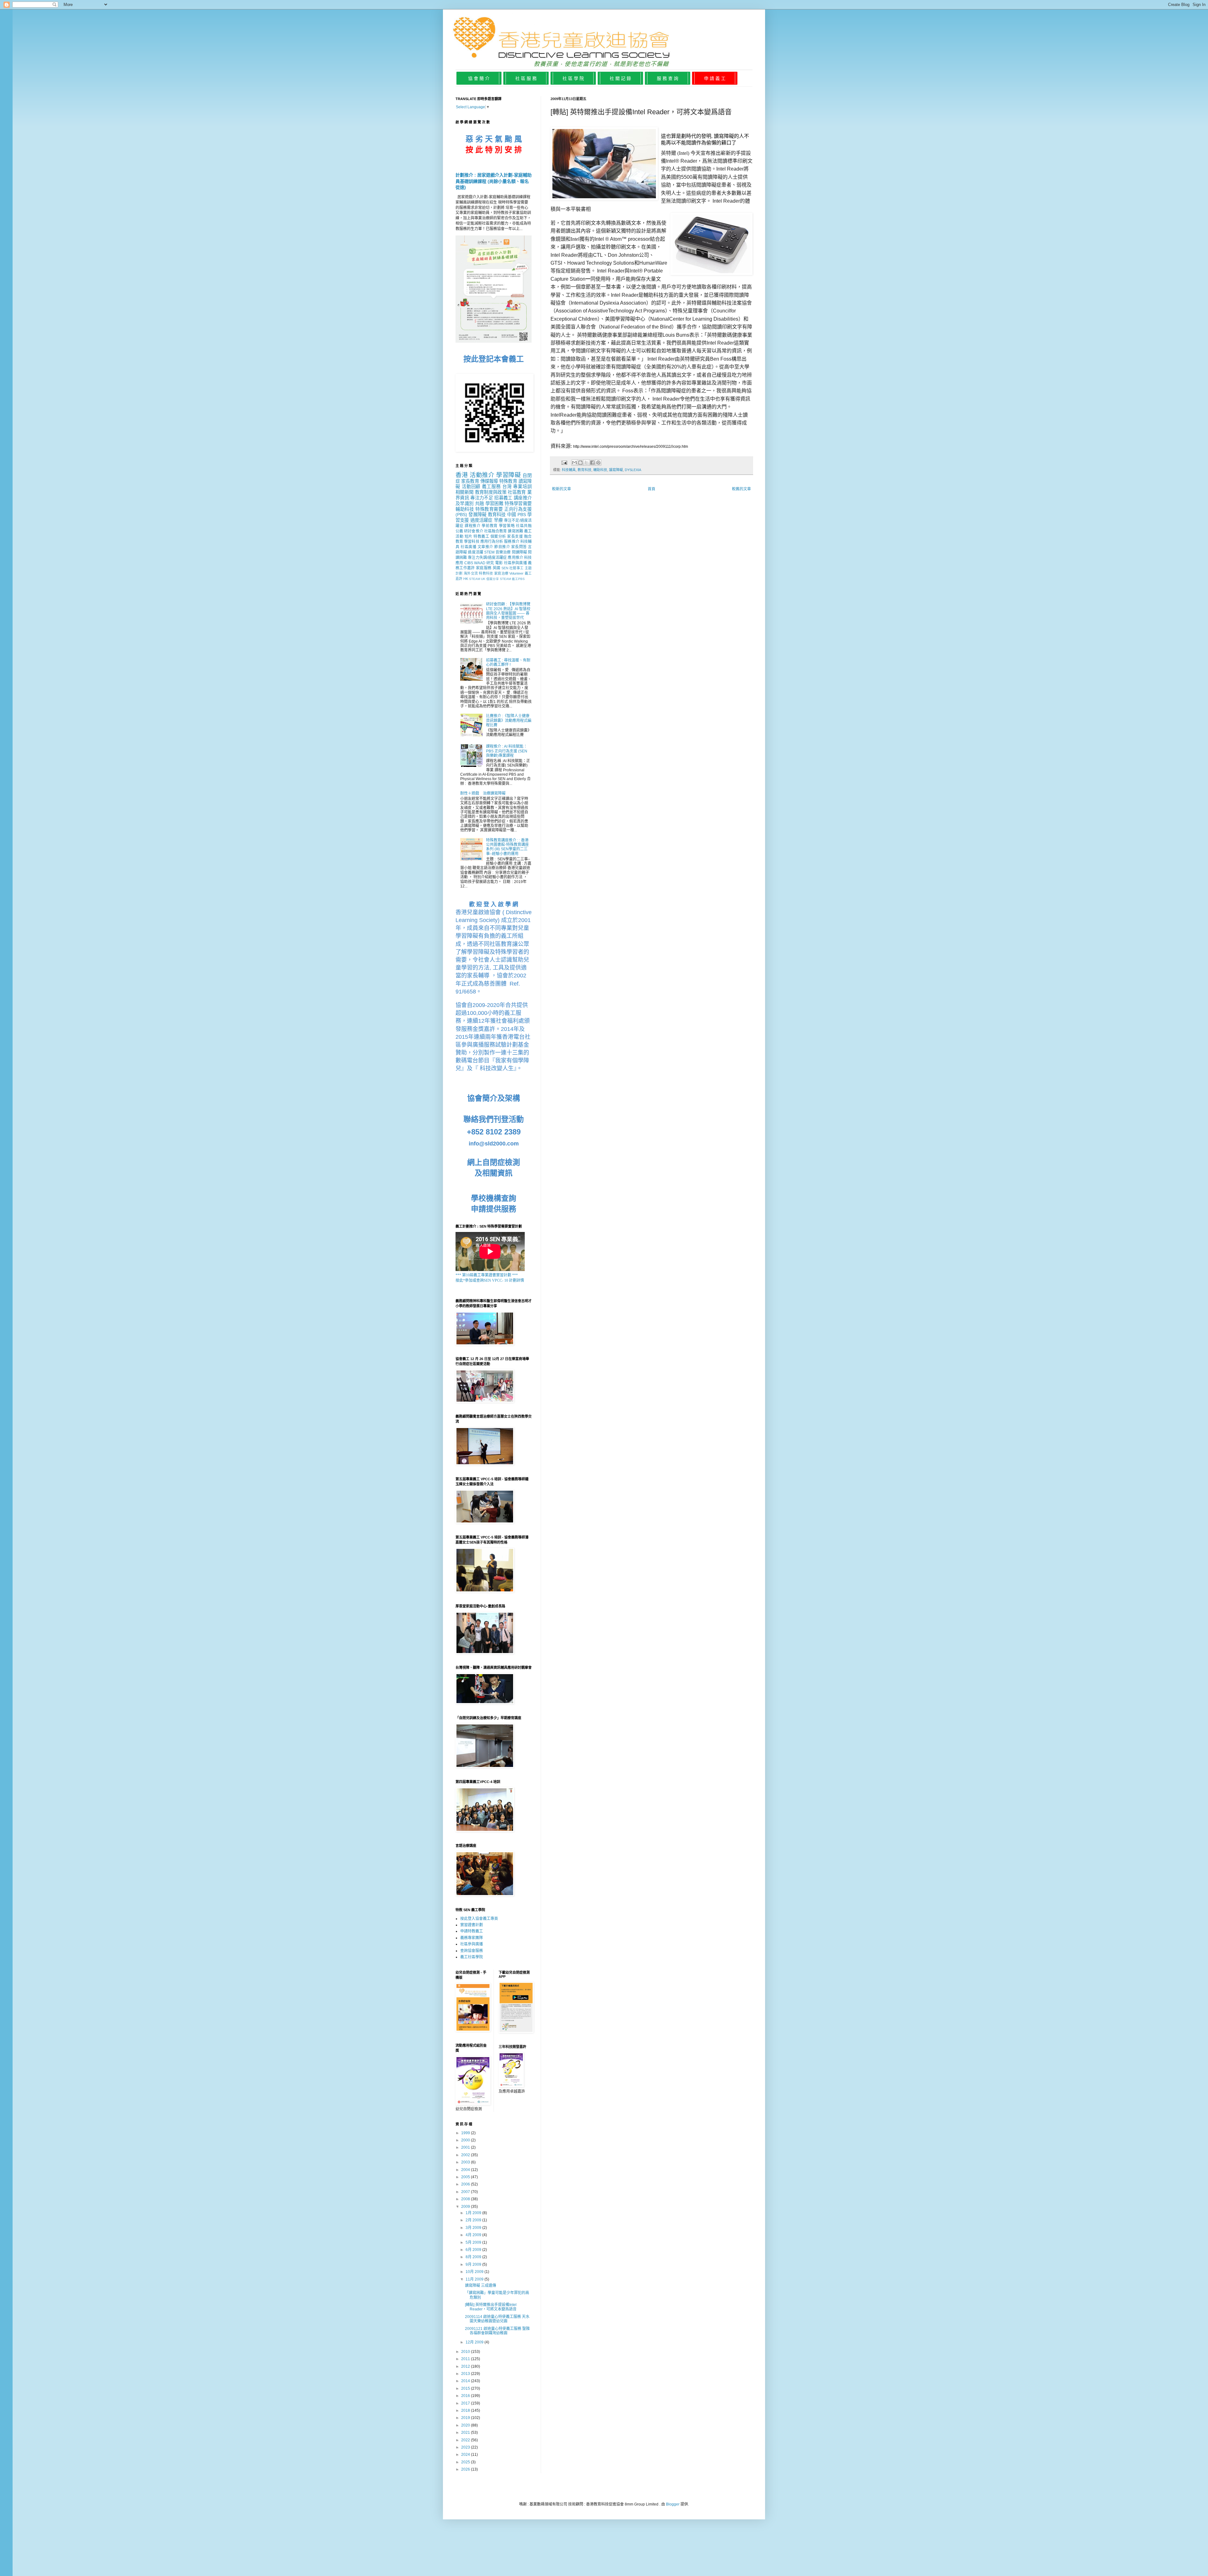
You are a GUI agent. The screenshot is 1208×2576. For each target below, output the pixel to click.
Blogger (673, 2504)
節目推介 (502, 547)
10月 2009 (475, 2272)
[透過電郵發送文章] (564, 462)
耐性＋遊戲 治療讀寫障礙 (483, 793)
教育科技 (584, 470)
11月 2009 (475, 2279)
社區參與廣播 (515, 563)
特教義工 (481, 537)
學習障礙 (509, 475)
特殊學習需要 (518, 503)
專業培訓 (522, 487)
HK (466, 579)
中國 (512, 515)
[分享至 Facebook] (592, 463)
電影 (499, 563)
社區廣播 (468, 547)
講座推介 (523, 498)
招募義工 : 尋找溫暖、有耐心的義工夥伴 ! (508, 662)
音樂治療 (503, 552)
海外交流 (471, 573)
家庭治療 (501, 573)
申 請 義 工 (715, 78)
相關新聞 (464, 492)
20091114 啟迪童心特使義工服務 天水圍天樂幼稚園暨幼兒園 (497, 2319)
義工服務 (491, 487)
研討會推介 (473, 531)
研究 (490, 563)
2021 (466, 2433)
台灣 (507, 487)
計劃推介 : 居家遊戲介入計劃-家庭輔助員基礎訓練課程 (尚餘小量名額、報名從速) (494, 181)
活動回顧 (471, 487)
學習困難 (494, 503)
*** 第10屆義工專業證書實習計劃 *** (487, 1275)
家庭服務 (484, 568)
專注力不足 (482, 498)
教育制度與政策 (491, 492)
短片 (469, 537)
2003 (466, 2162)
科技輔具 (569, 470)
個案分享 (493, 579)
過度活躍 (475, 552)
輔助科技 (600, 470)
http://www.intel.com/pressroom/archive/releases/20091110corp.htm (631, 447)
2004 (466, 2170)
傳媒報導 (489, 481)
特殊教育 (508, 481)
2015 (466, 2388)
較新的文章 (562, 489)
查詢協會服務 (472, 1951)
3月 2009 (474, 2228)
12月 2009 (475, 2342)
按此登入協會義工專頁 (479, 1919)
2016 (466, 2396)
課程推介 (473, 526)
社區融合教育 (496, 531)
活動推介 (482, 475)
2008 (466, 2199)
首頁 (652, 489)
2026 (466, 2469)
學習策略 (507, 526)
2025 (466, 2462)
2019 (466, 2418)
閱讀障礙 (519, 552)
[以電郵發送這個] (574, 463)
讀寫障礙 (616, 470)
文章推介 (485, 547)
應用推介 (515, 558)
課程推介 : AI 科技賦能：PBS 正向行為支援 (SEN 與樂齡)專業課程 (507, 751)
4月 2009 (474, 2235)
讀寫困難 (515, 531)
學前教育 (490, 526)
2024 (466, 2455)
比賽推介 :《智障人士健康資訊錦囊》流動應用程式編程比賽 (509, 720)
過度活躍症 (481, 520)
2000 (466, 2140)
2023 (466, 2447)
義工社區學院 (472, 1957)
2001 (466, 2147)
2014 (466, 2381)
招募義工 (503, 498)
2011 (466, 2359)
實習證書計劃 (472, 1925)
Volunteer (516, 573)
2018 (466, 2410)
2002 (466, 2155)
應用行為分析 (492, 542)
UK (483, 579)
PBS (522, 515)
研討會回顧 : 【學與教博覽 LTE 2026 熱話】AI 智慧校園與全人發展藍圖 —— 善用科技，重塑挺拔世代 (508, 611)
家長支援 (515, 537)
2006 (466, 2184)
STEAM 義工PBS (512, 579)
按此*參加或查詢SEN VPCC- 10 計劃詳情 (490, 1280)
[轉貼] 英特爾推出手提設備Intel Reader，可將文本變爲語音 (491, 2307)
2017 (466, 2403)
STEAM (475, 579)
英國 (497, 568)
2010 (466, 2352)
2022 (466, 2440)
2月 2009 (474, 2220)
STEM (489, 552)
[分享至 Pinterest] (598, 463)
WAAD (480, 563)
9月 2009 (474, 2264)
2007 (466, 2192)
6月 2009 (474, 2250)
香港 (462, 475)
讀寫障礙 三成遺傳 (481, 2286)
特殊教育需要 (489, 509)
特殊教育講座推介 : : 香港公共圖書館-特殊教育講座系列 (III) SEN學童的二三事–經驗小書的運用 (507, 847)
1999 (466, 2133)
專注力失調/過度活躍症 (487, 558)
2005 (466, 2177)
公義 (459, 531)
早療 (498, 520)
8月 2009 (474, 2257)
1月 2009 (474, 2213)
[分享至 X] (586, 463)
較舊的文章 (741, 489)
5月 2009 (474, 2242)
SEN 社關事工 (513, 568)
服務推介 (512, 542)
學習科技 (472, 542)
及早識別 (464, 503)
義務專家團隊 (472, 1938)
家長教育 (470, 481)
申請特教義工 (472, 1931)
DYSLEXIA (633, 470)
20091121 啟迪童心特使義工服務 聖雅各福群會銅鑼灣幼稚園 (497, 2331)
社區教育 (517, 492)
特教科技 (486, 573)
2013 (466, 2374)
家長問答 (519, 547)
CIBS (469, 563)
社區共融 (524, 526)
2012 (466, 2366)
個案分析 (498, 537)
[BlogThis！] (580, 463)
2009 (466, 2207)
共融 (480, 503)
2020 (466, 2425)
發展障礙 (477, 515)
